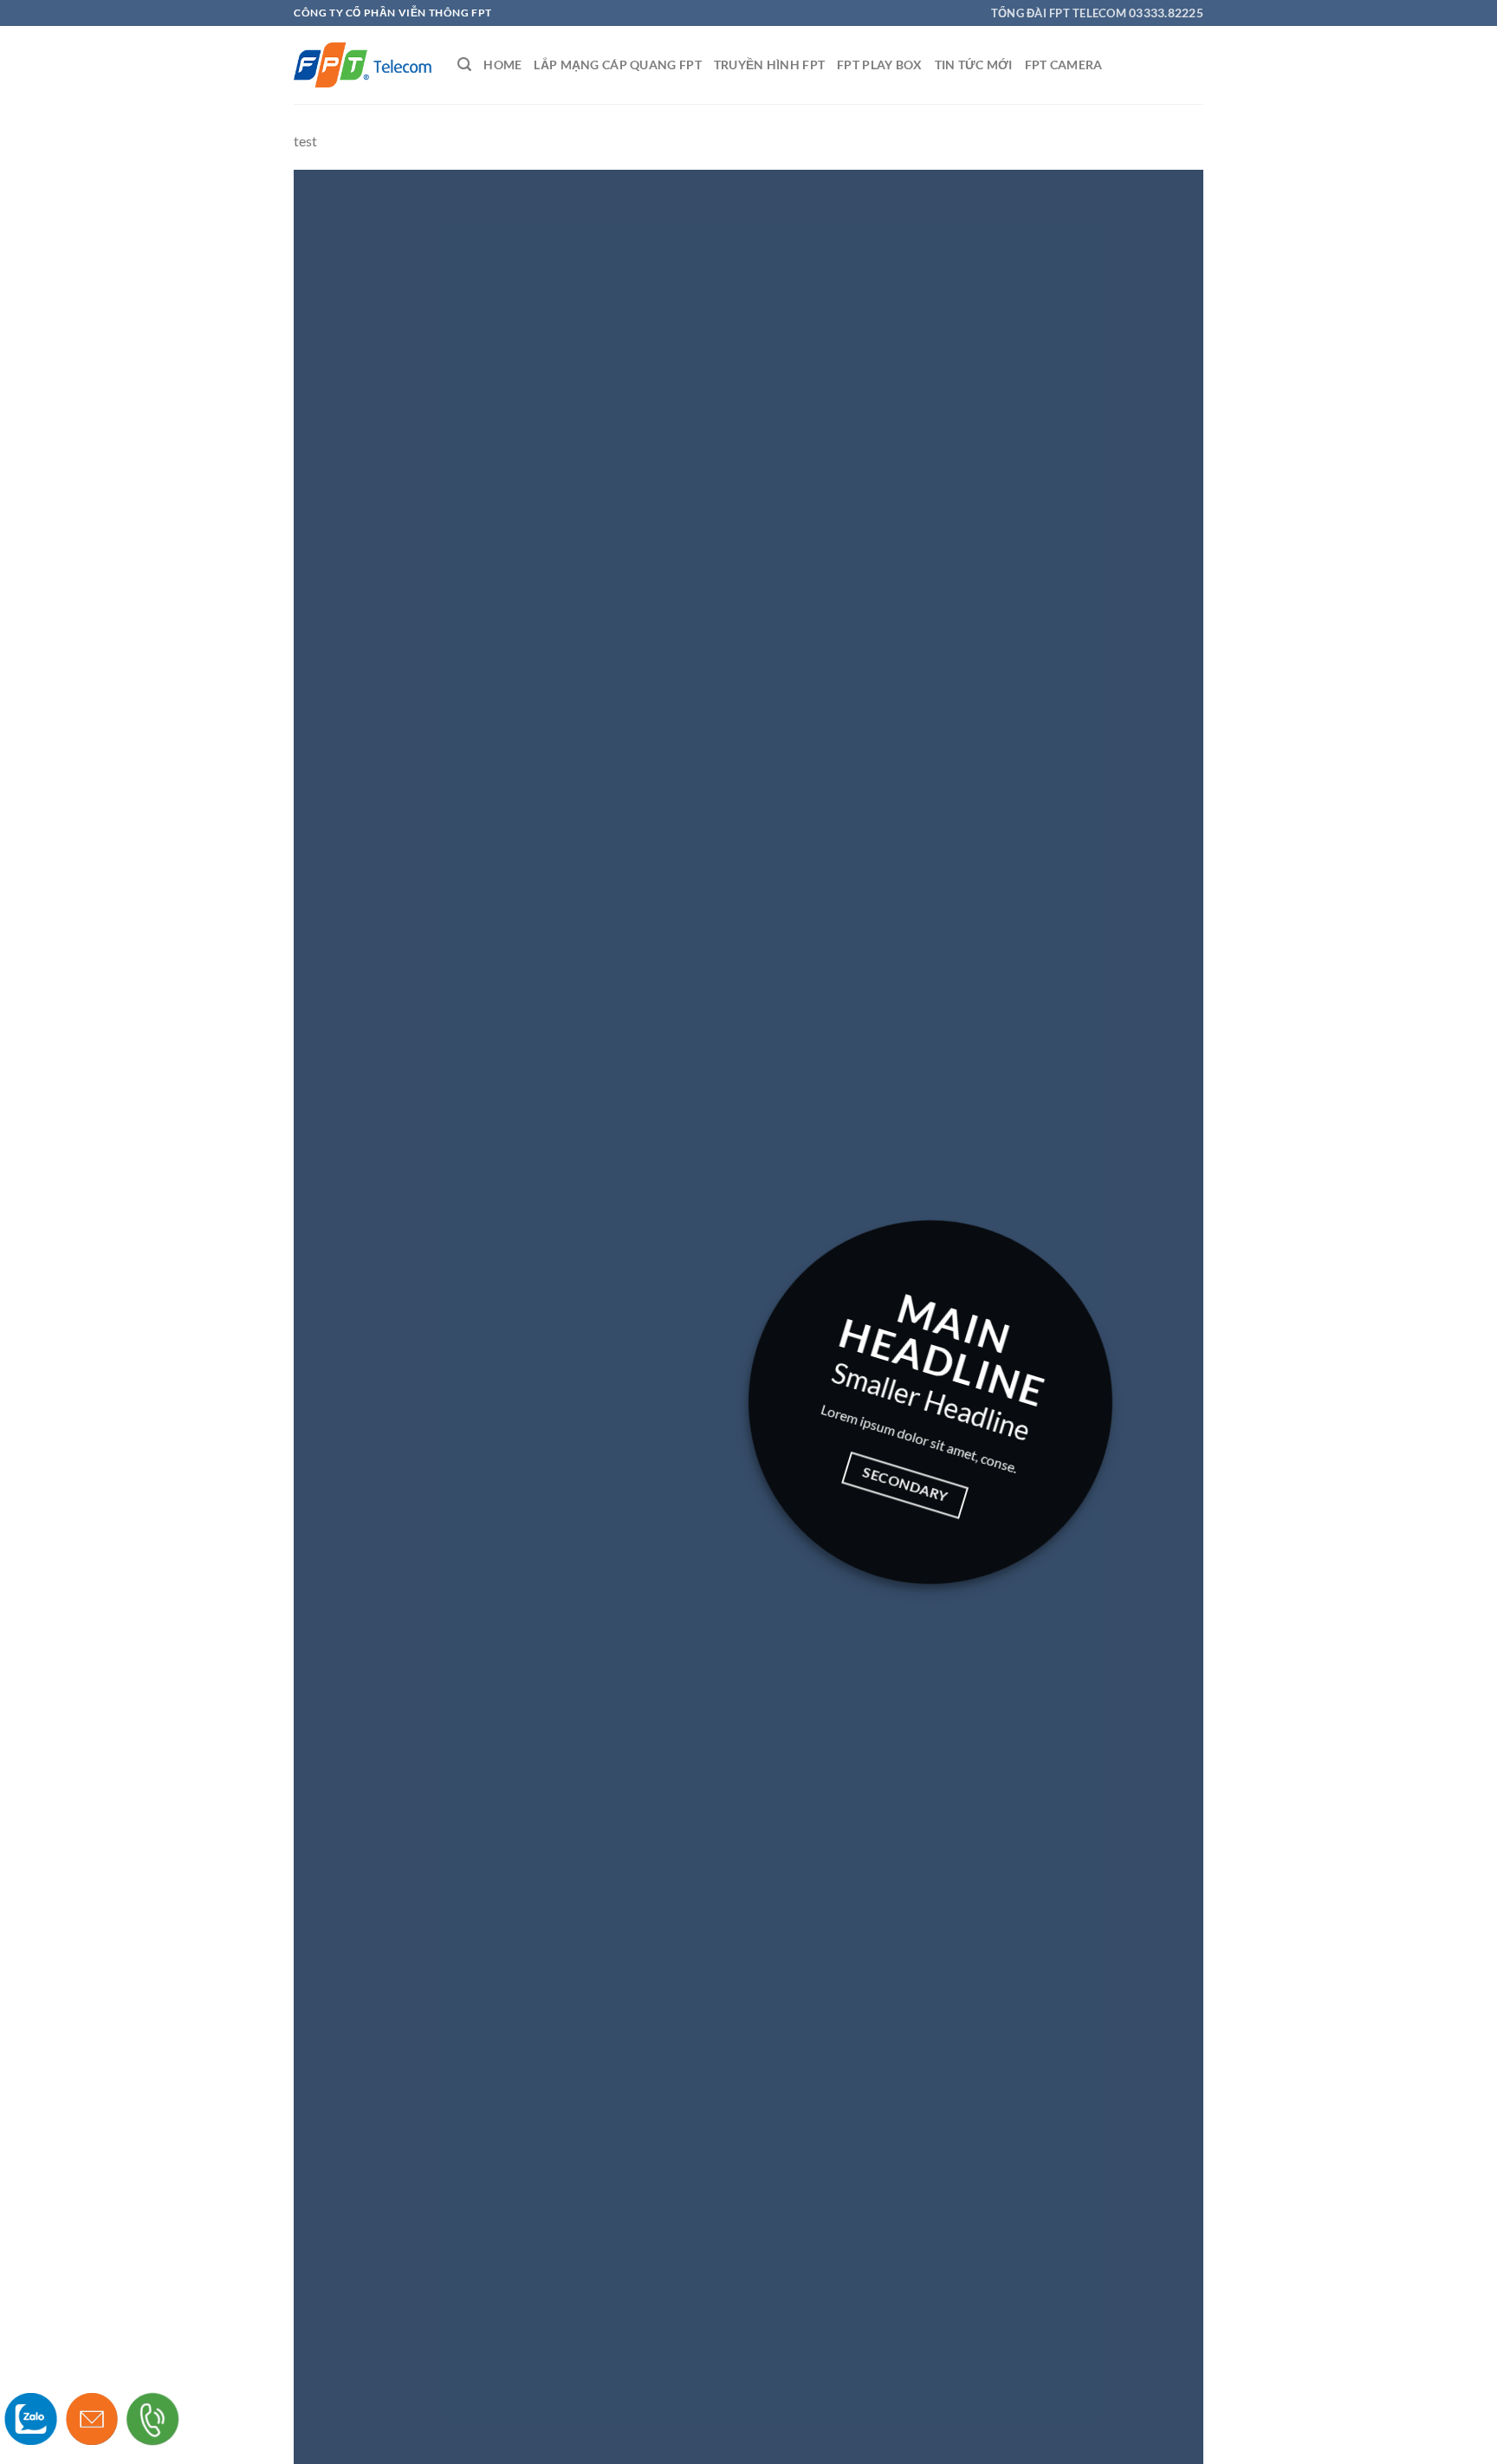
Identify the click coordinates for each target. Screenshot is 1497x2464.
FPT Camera (1064, 65)
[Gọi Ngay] (153, 2419)
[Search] (464, 65)
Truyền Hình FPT (769, 65)
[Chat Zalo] (31, 2419)
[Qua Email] (92, 2419)
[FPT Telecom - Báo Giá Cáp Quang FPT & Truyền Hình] (363, 65)
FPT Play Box (879, 65)
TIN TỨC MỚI (974, 65)
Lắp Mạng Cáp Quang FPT (617, 65)
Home (502, 65)
